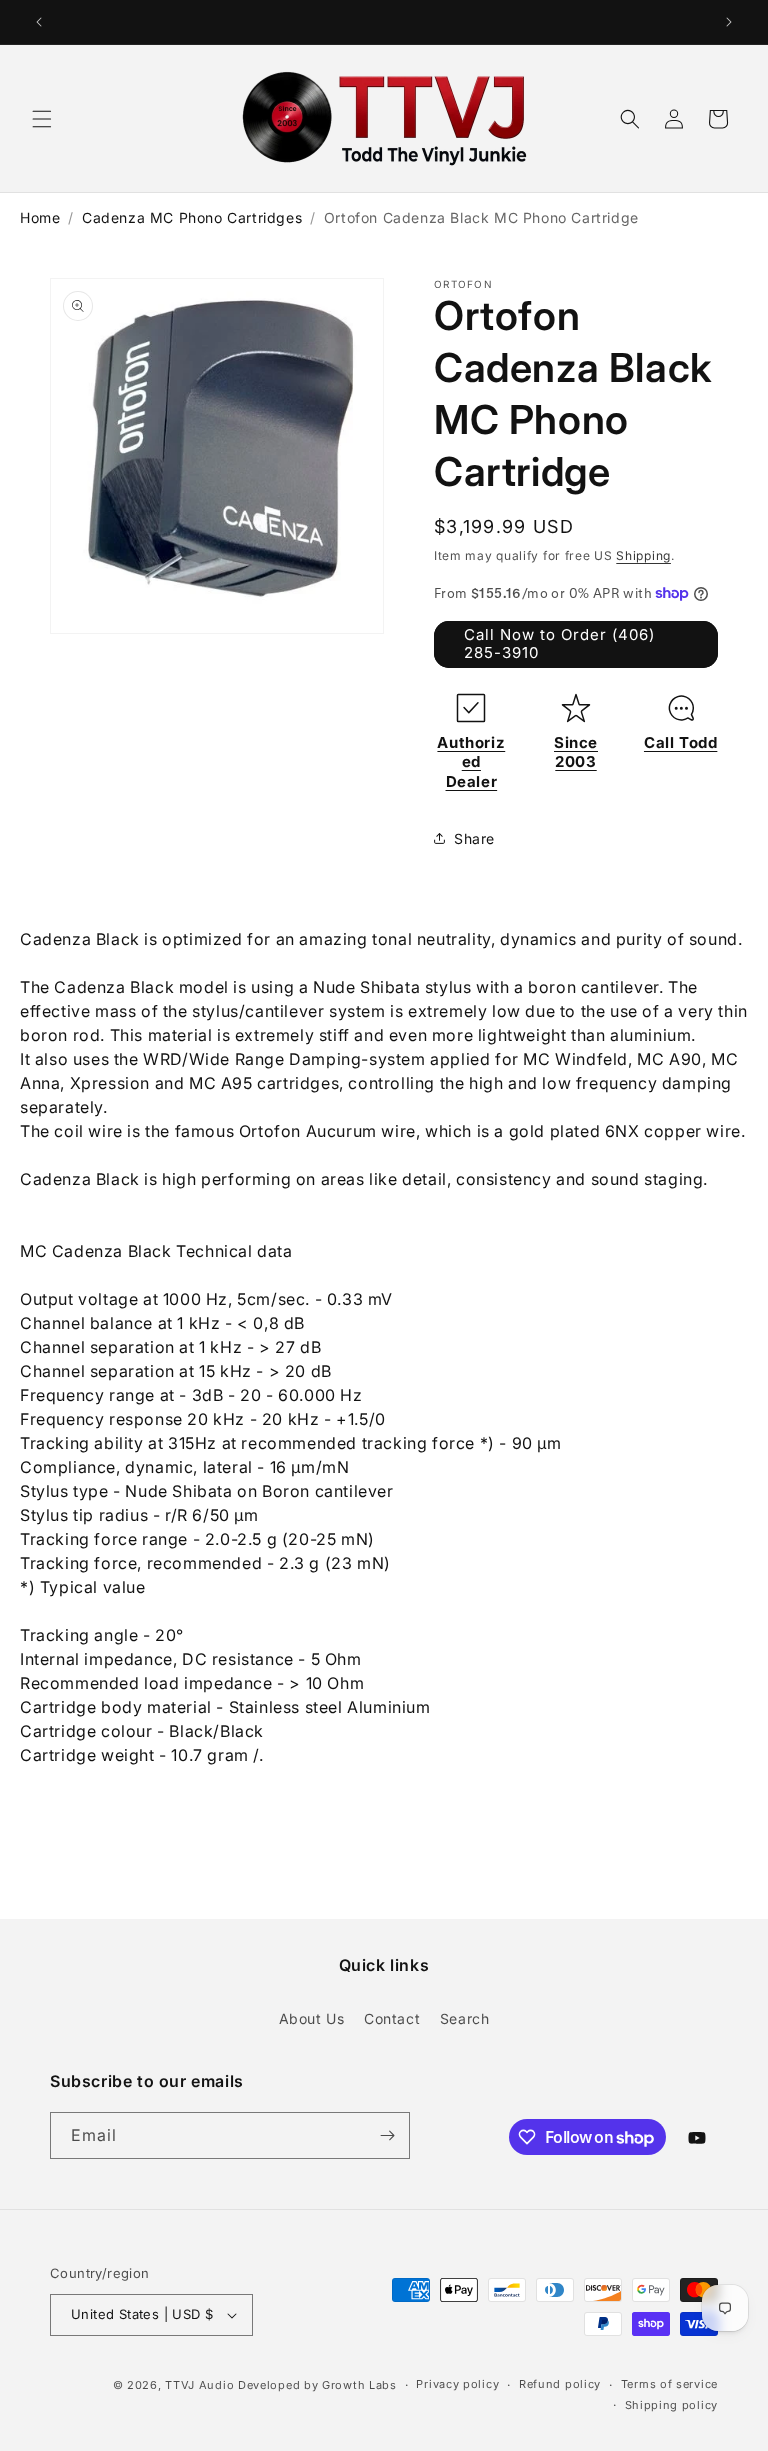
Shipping (643, 555)
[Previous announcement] (39, 22)
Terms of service (669, 2384)
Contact (392, 2018)
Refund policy (560, 2384)
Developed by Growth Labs (317, 2385)
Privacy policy (457, 2384)
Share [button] (474, 838)
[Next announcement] (729, 22)
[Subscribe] (387, 2135)
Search (465, 2018)
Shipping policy (672, 2405)
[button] (42, 119)
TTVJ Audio (199, 2385)
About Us (312, 2018)
